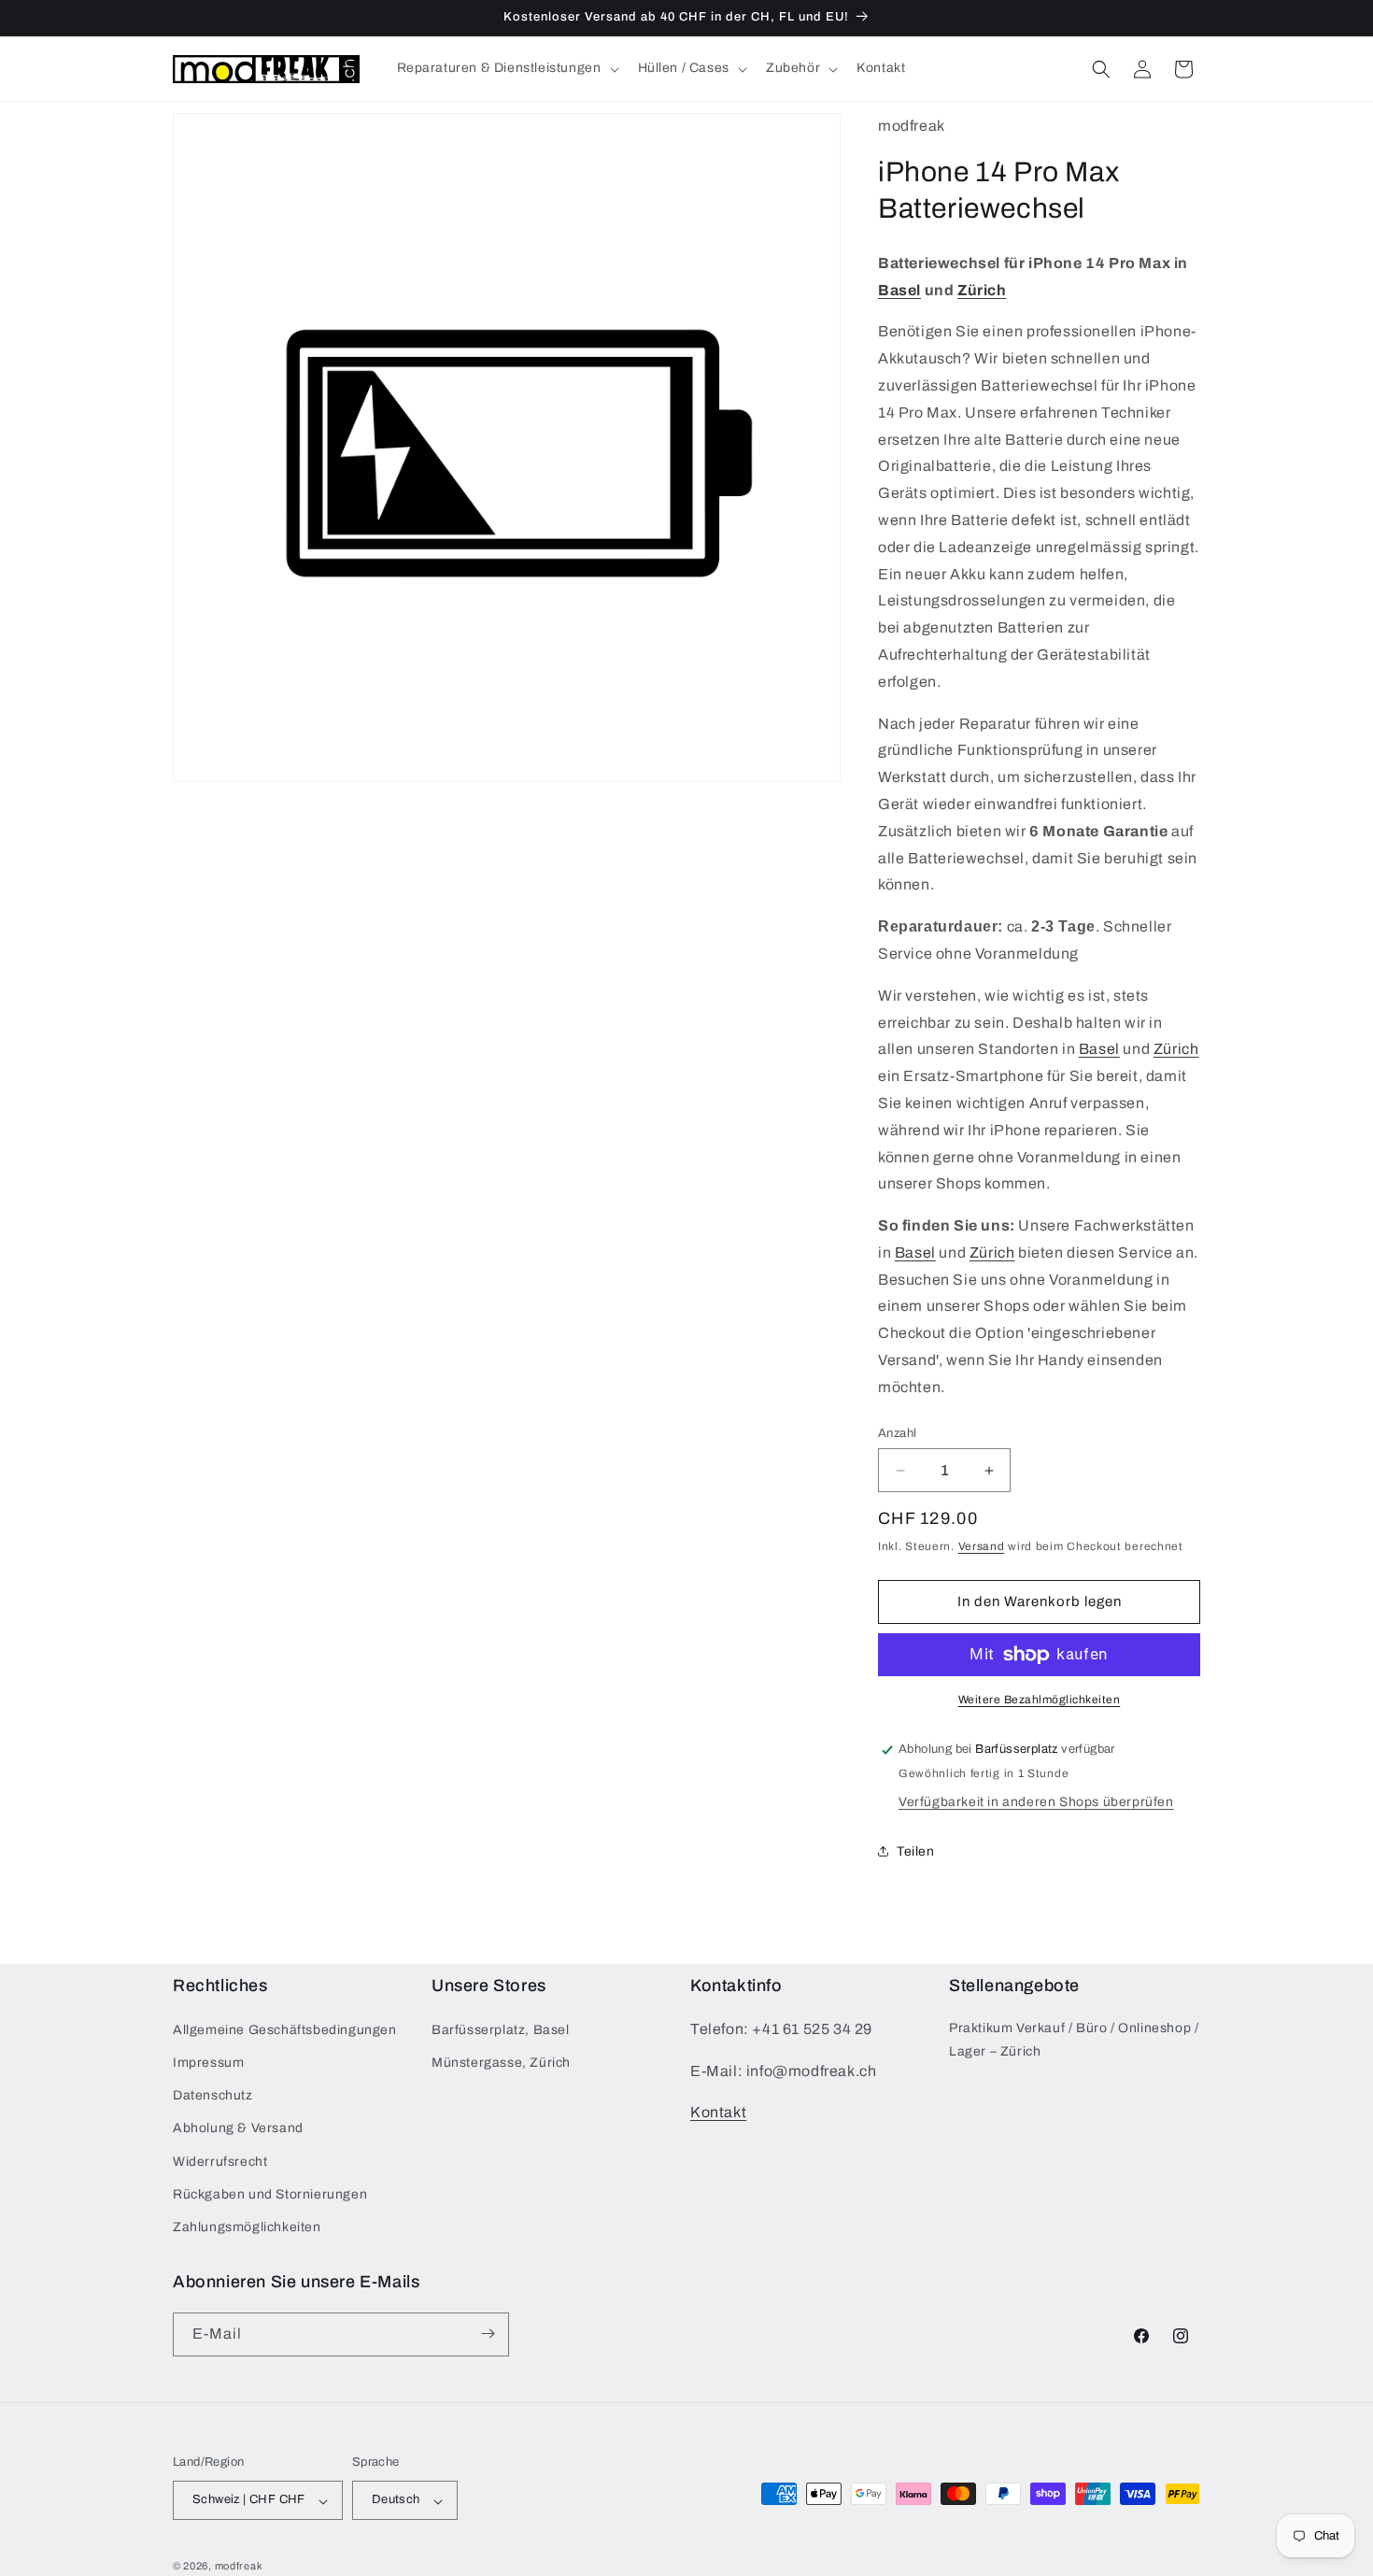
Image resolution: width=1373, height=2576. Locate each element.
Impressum (208, 2063)
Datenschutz (213, 2095)
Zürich (982, 290)
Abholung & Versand (238, 2128)
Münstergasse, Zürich (501, 2063)
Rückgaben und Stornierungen (270, 2193)
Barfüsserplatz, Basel (501, 2029)
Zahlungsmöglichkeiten (247, 2227)
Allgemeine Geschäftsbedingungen (285, 2029)
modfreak (239, 2567)
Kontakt (718, 2112)
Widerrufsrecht (220, 2161)
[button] (506, 68)
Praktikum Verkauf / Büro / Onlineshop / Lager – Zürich (1074, 2039)
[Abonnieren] (488, 2334)
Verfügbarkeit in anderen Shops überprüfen (1036, 1802)
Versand (982, 1546)
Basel (899, 290)
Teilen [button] (916, 1851)
